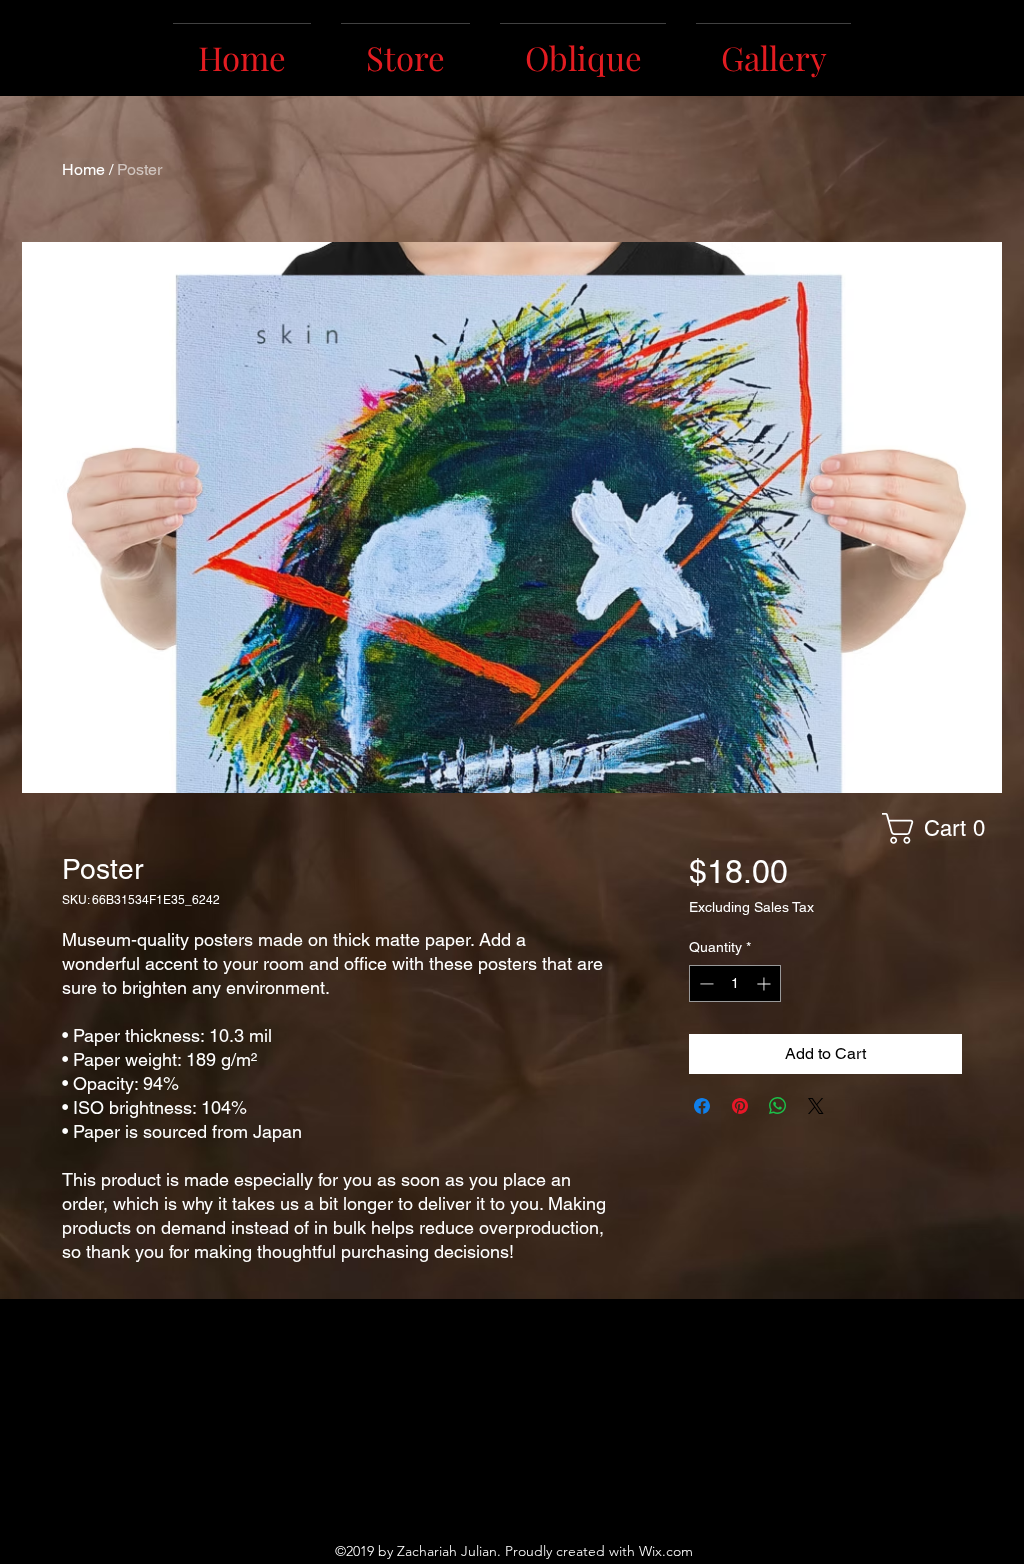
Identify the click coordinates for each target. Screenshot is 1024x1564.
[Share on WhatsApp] (778, 1106)
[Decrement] (704, 983)
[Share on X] (816, 1106)
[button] (942, 828)
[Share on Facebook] (702, 1106)
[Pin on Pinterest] (740, 1106)
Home (83, 169)
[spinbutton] (735, 983)
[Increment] (765, 983)
